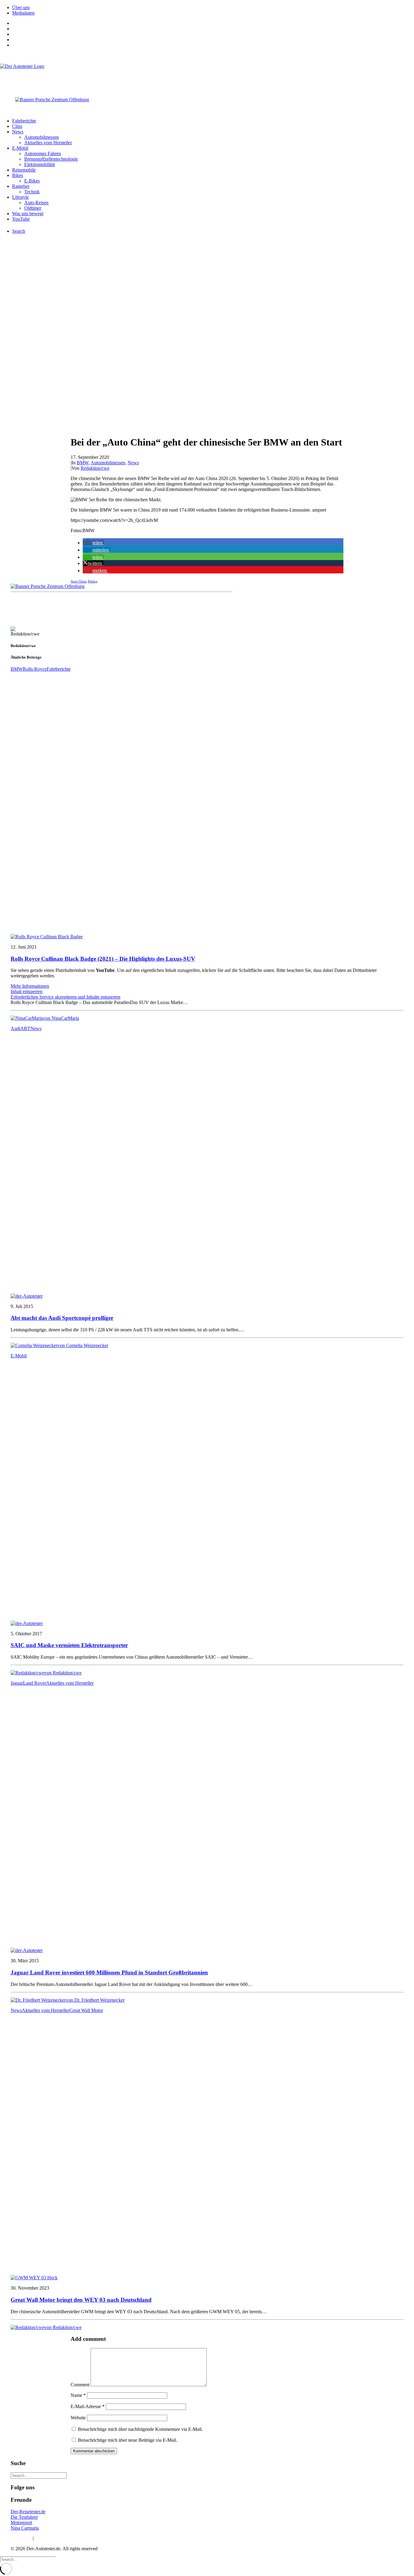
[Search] (39, 2475)
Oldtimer (33, 208)
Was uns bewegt (28, 214)
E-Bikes (32, 181)
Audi (15, 1028)
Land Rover (35, 1683)
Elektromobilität (40, 164)
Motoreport (21, 2523)
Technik (32, 192)
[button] (93, 543)
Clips (17, 126)
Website (78, 2418)
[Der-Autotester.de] (207, 76)
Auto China (79, 581)
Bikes (18, 175)
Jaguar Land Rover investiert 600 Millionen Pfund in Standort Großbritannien (109, 1972)
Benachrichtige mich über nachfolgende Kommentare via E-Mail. (140, 2429)
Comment (80, 2385)
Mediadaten (23, 13)
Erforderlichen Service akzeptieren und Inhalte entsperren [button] (65, 997)
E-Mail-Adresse (88, 2406)
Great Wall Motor (86, 2010)
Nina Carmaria (25, 2528)
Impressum (21, 2538)
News (18, 132)
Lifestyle (20, 197)
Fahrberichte (24, 121)
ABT (25, 1028)
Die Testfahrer (24, 2517)
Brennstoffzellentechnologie (51, 159)
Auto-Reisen (36, 203)
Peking (93, 581)
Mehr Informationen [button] (30, 986)
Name (78, 2395)
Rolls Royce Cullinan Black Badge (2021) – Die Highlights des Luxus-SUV (103, 959)
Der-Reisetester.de (28, 2512)
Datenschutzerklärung (56, 2538)
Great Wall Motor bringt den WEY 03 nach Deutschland (81, 2300)
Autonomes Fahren (43, 153)
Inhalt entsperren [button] (27, 991)
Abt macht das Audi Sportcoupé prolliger (62, 1318)
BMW (83, 463)
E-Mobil (20, 148)
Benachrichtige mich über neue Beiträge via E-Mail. (128, 2440)
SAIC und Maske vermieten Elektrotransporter (69, 1645)
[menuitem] (213, 8)
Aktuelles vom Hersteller (48, 143)
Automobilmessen (42, 137)
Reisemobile (24, 170)
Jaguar (17, 1683)
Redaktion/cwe (95, 468)
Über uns (21, 7)
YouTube (21, 219)
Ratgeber (21, 186)
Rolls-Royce (35, 669)
